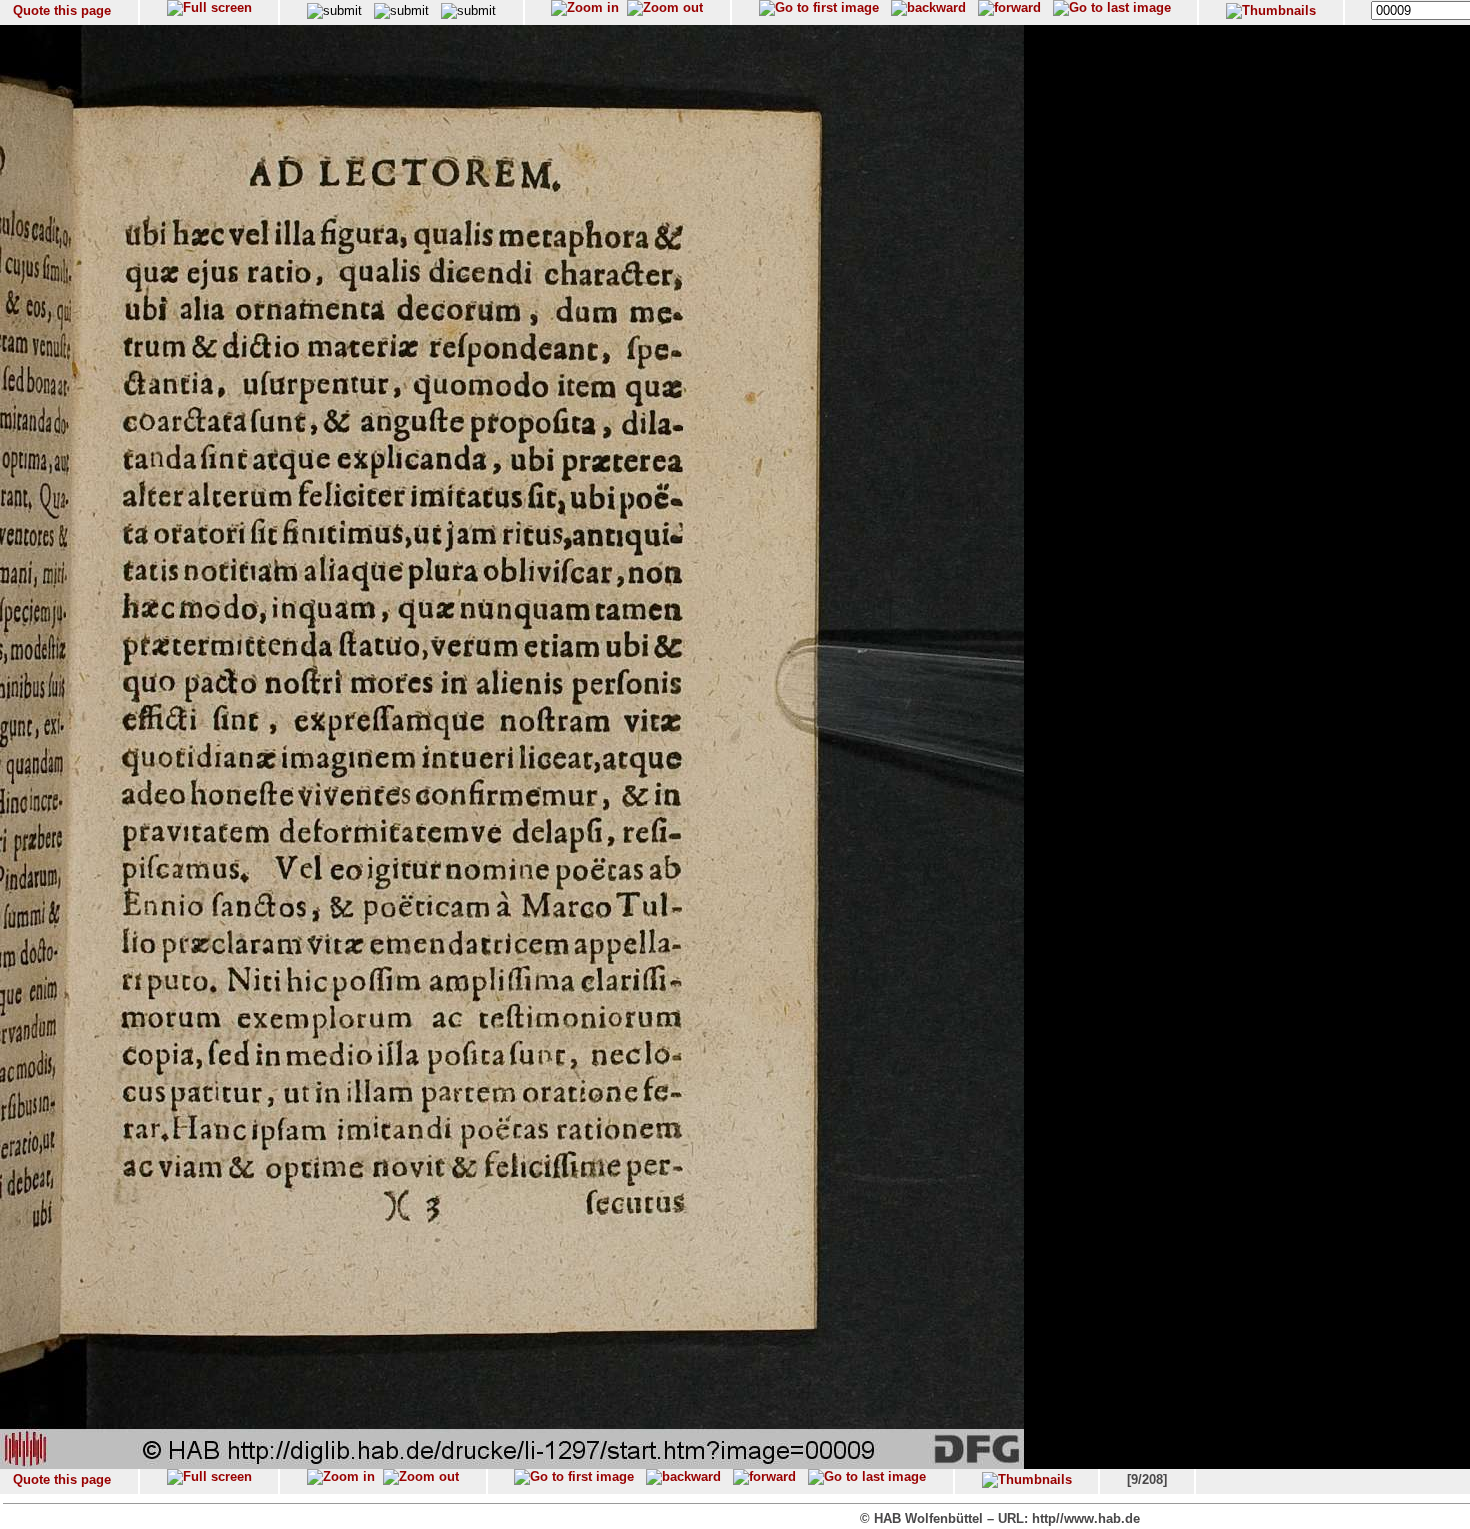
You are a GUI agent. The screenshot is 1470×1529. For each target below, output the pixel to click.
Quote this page (62, 10)
